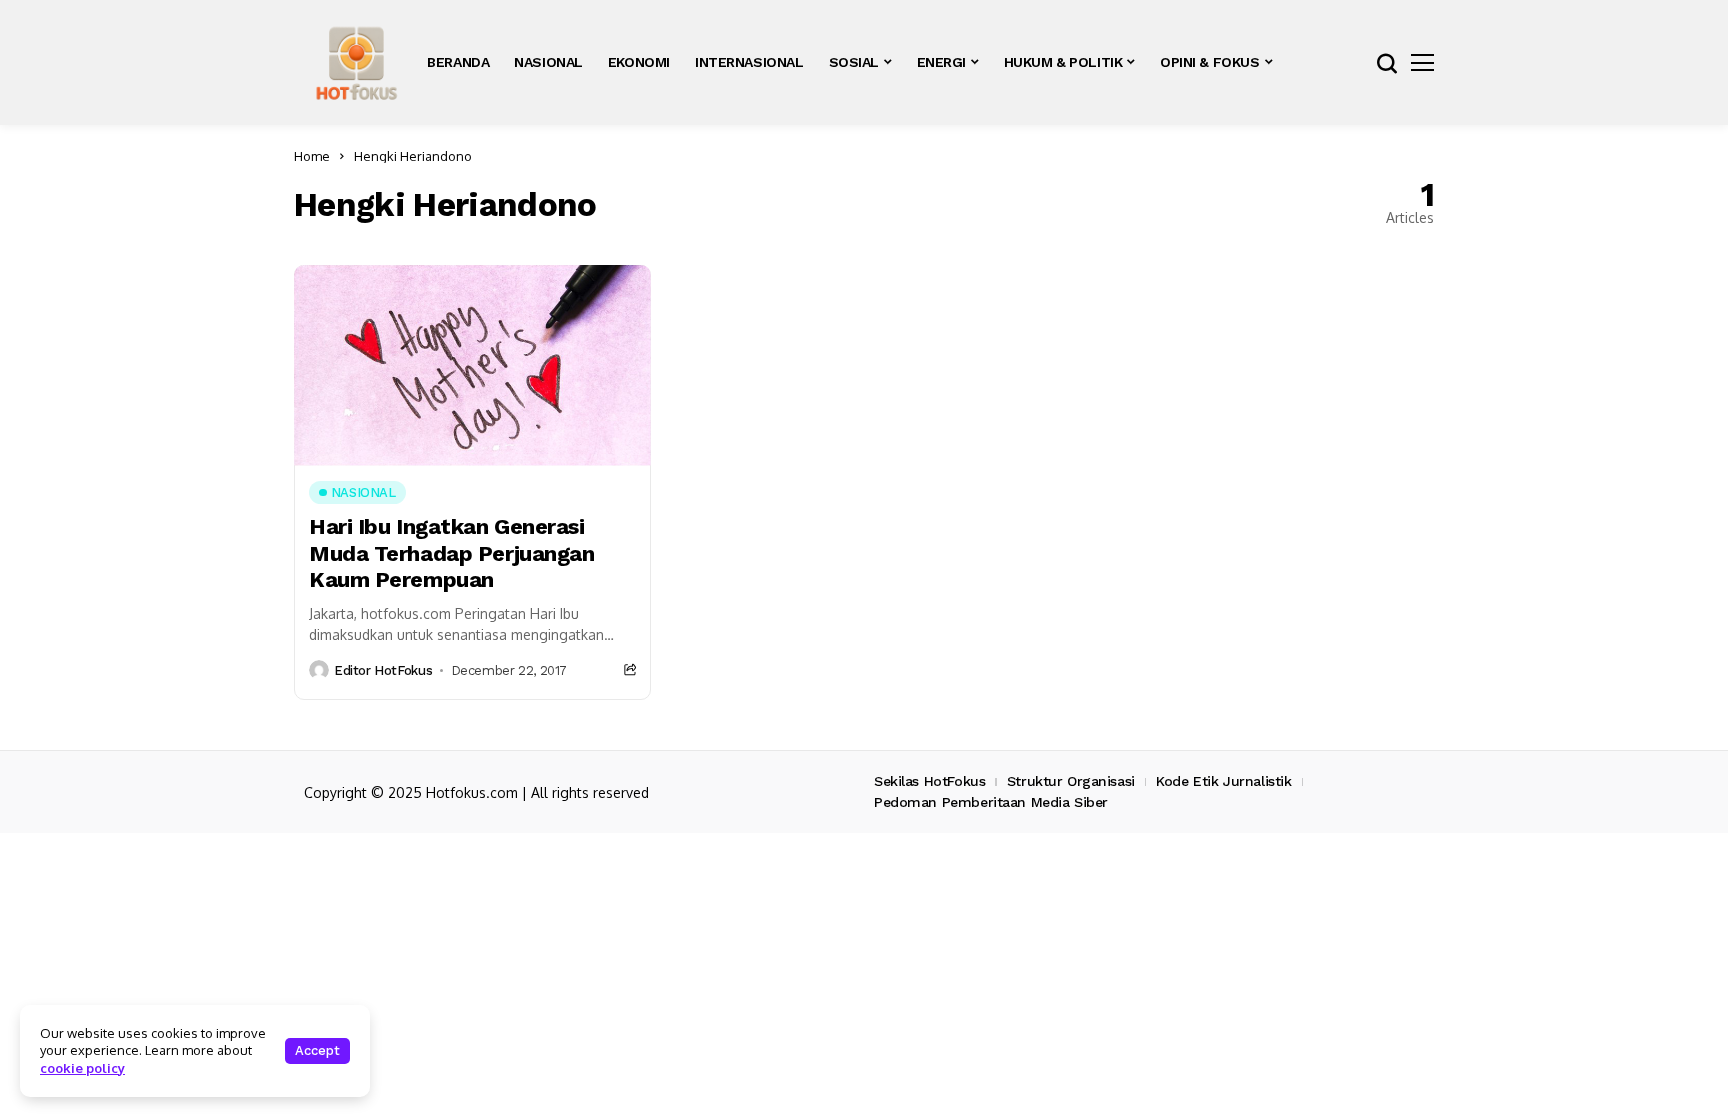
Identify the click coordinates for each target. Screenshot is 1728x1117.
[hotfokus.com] (356, 62)
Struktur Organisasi (1071, 781)
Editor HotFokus (383, 670)
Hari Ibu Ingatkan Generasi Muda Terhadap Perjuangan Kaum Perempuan (451, 553)
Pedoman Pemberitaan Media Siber (991, 802)
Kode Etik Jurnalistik (1223, 781)
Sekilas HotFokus (929, 781)
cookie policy (82, 1068)
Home (312, 156)
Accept (317, 1050)
